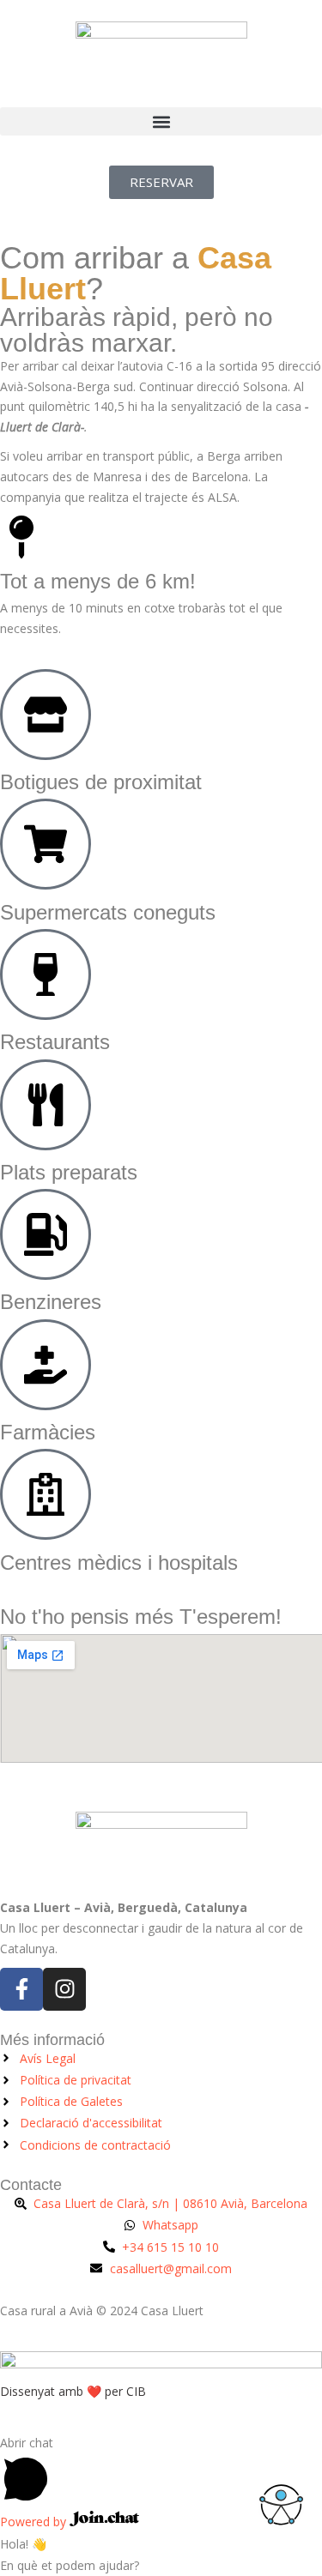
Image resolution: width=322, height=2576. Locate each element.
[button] (161, 121)
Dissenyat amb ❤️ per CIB (73, 2391)
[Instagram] (64, 1989)
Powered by (35, 2522)
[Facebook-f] (21, 1989)
